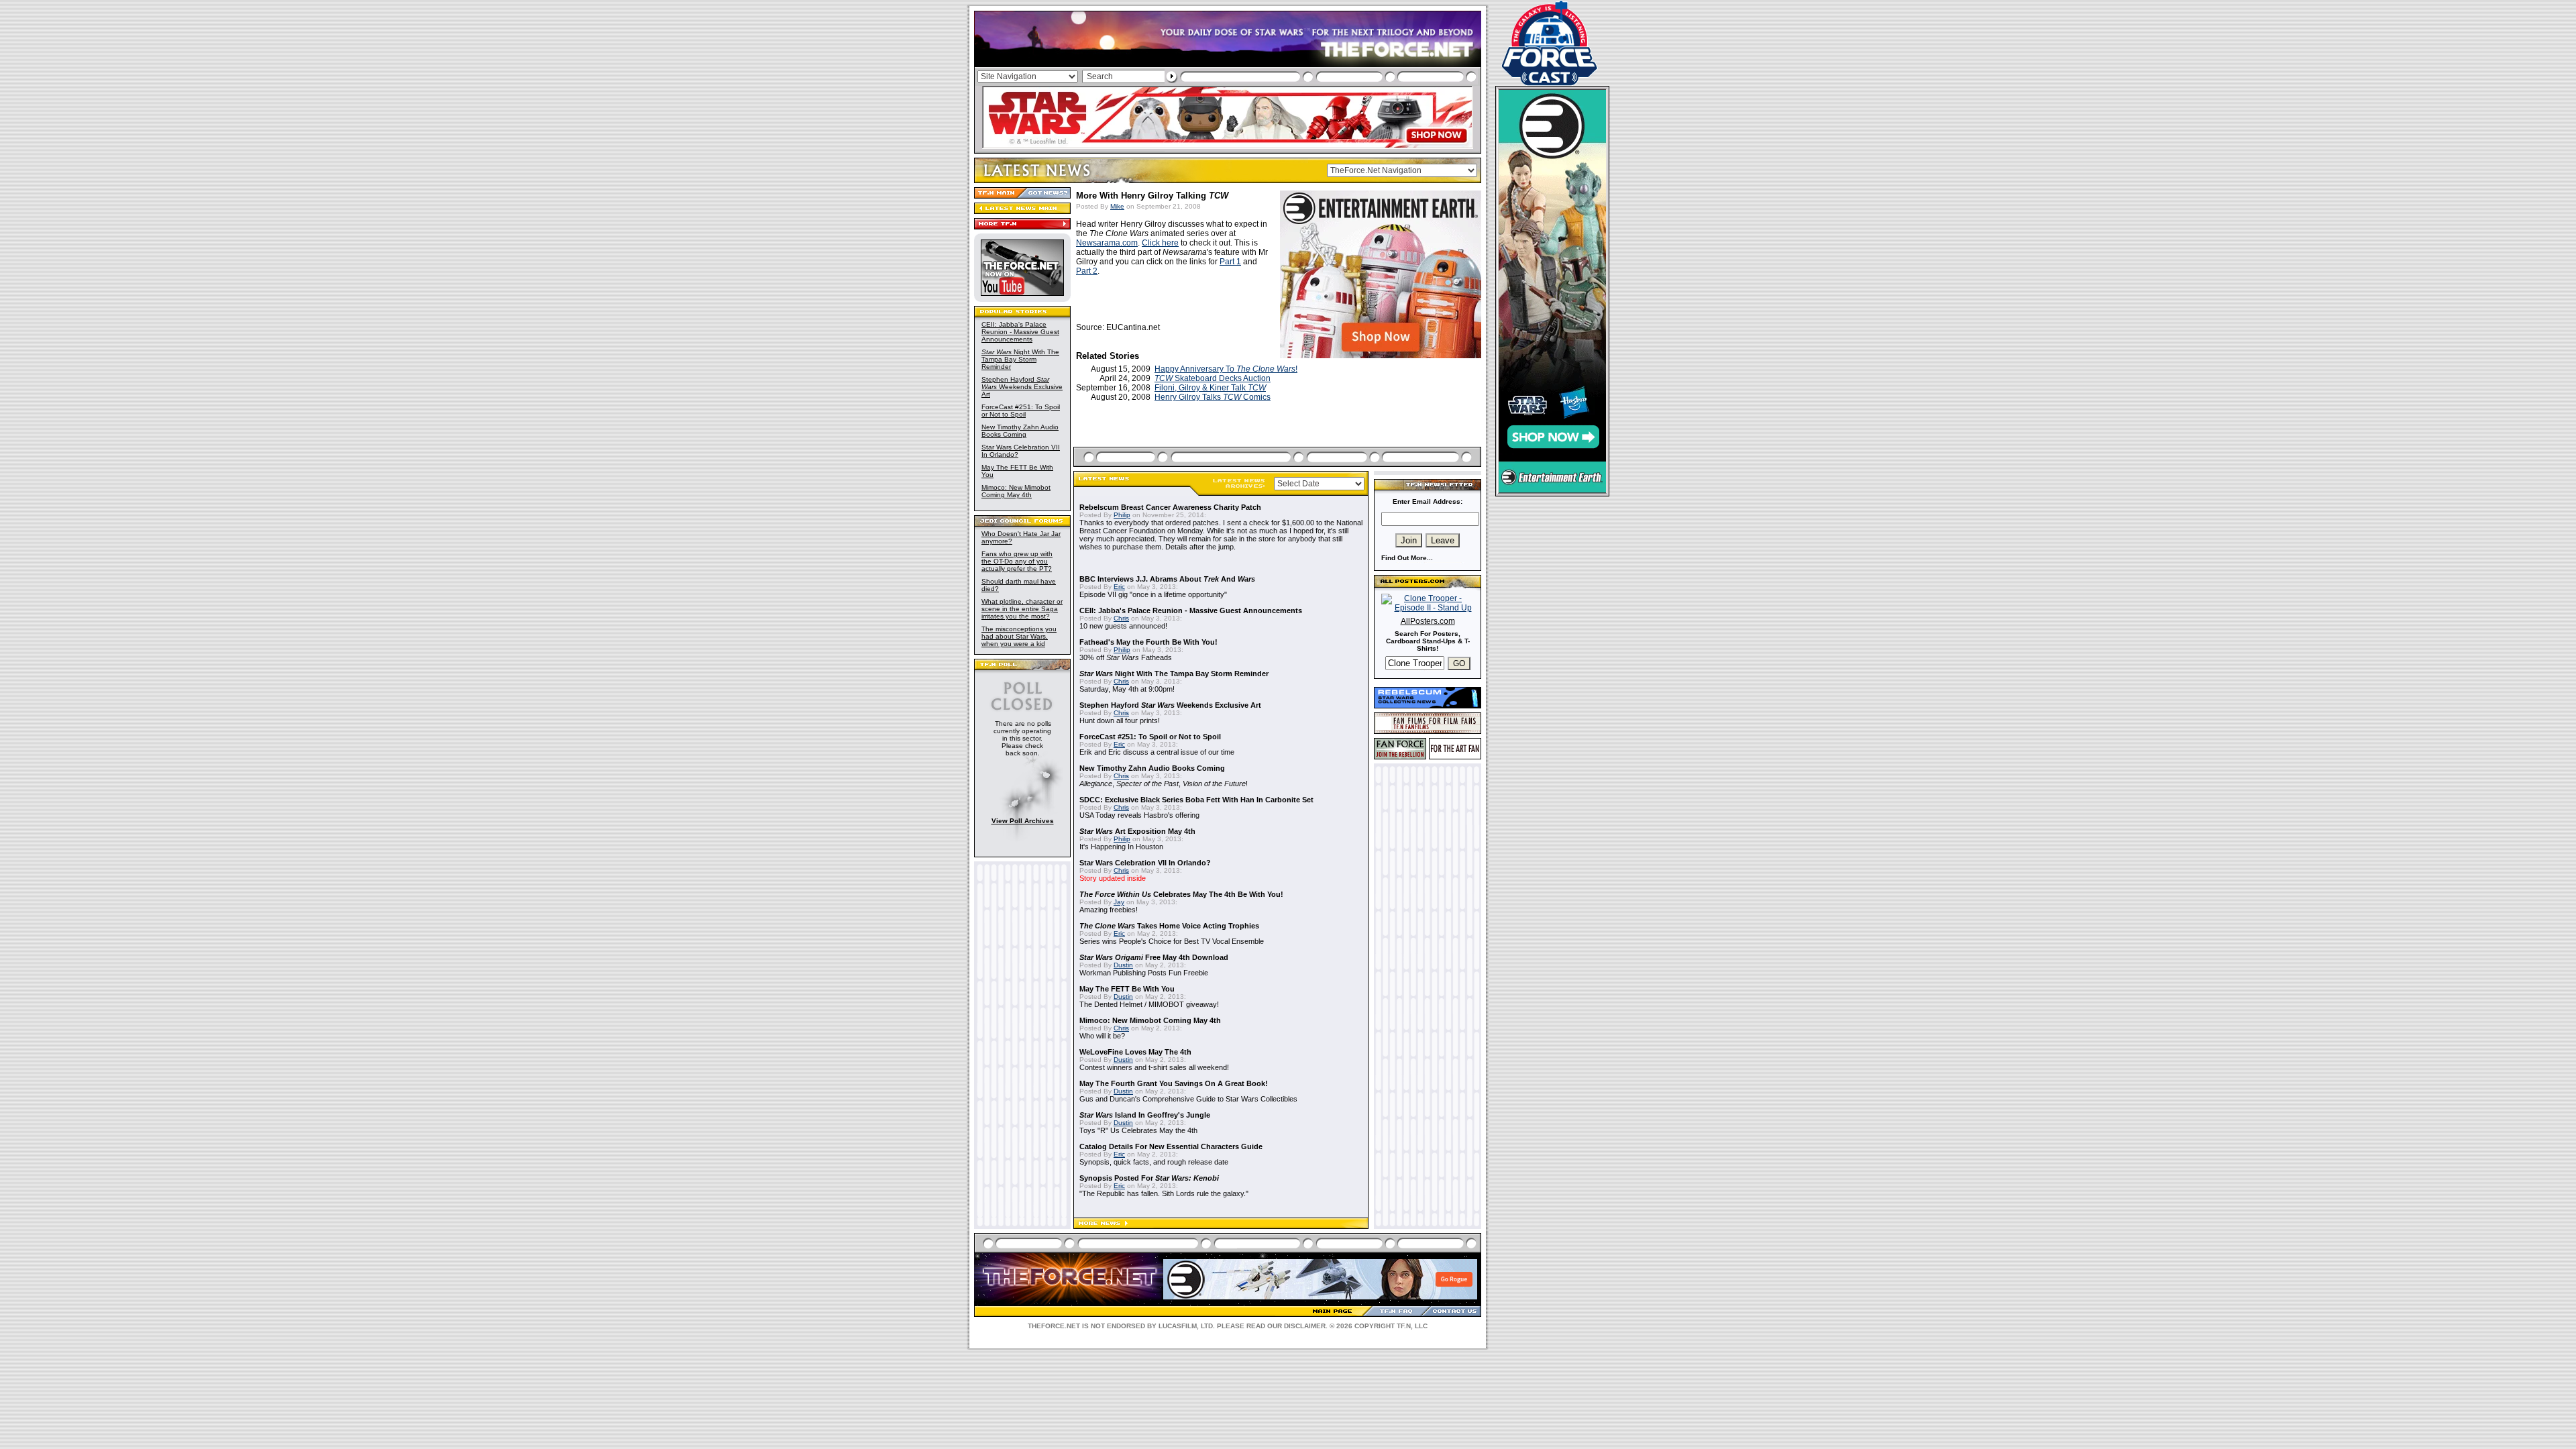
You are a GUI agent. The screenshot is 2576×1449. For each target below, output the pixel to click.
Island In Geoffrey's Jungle (1145, 1115)
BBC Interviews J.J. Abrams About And (1167, 579)
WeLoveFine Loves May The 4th (1135, 1052)
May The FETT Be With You (1127, 989)
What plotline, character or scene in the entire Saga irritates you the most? (1022, 609)
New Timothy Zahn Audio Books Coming (1020, 431)
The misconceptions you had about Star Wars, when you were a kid (1019, 636)
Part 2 (1087, 271)
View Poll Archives (1023, 821)
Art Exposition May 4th (1137, 831)
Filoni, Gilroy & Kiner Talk (1210, 388)
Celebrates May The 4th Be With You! (1181, 894)
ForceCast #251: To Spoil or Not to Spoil (1021, 411)
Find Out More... (1407, 558)
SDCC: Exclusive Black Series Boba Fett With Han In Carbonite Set (1196, 800)
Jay (1119, 902)
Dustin (1123, 965)
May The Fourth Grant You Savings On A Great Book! (1174, 1083)
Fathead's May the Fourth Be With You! (1148, 642)
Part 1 (1230, 262)
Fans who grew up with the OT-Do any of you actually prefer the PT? (1017, 561)
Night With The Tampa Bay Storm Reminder (1020, 359)
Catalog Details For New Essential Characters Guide (1171, 1146)
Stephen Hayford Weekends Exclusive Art (1022, 387)
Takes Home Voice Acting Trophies (1169, 926)
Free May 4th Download (1154, 957)
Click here (1160, 243)
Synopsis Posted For (1149, 1178)
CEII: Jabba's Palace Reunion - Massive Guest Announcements (1020, 332)
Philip (1122, 515)
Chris (1121, 618)
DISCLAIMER (1305, 1326)
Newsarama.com (1107, 243)
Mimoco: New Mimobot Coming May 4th (1016, 491)
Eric (1119, 587)
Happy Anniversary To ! (1226, 369)
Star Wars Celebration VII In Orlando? (1145, 863)
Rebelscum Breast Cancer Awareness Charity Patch (1170, 507)
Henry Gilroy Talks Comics (1213, 397)
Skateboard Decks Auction (1213, 378)
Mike (1117, 206)
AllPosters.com (1428, 621)
